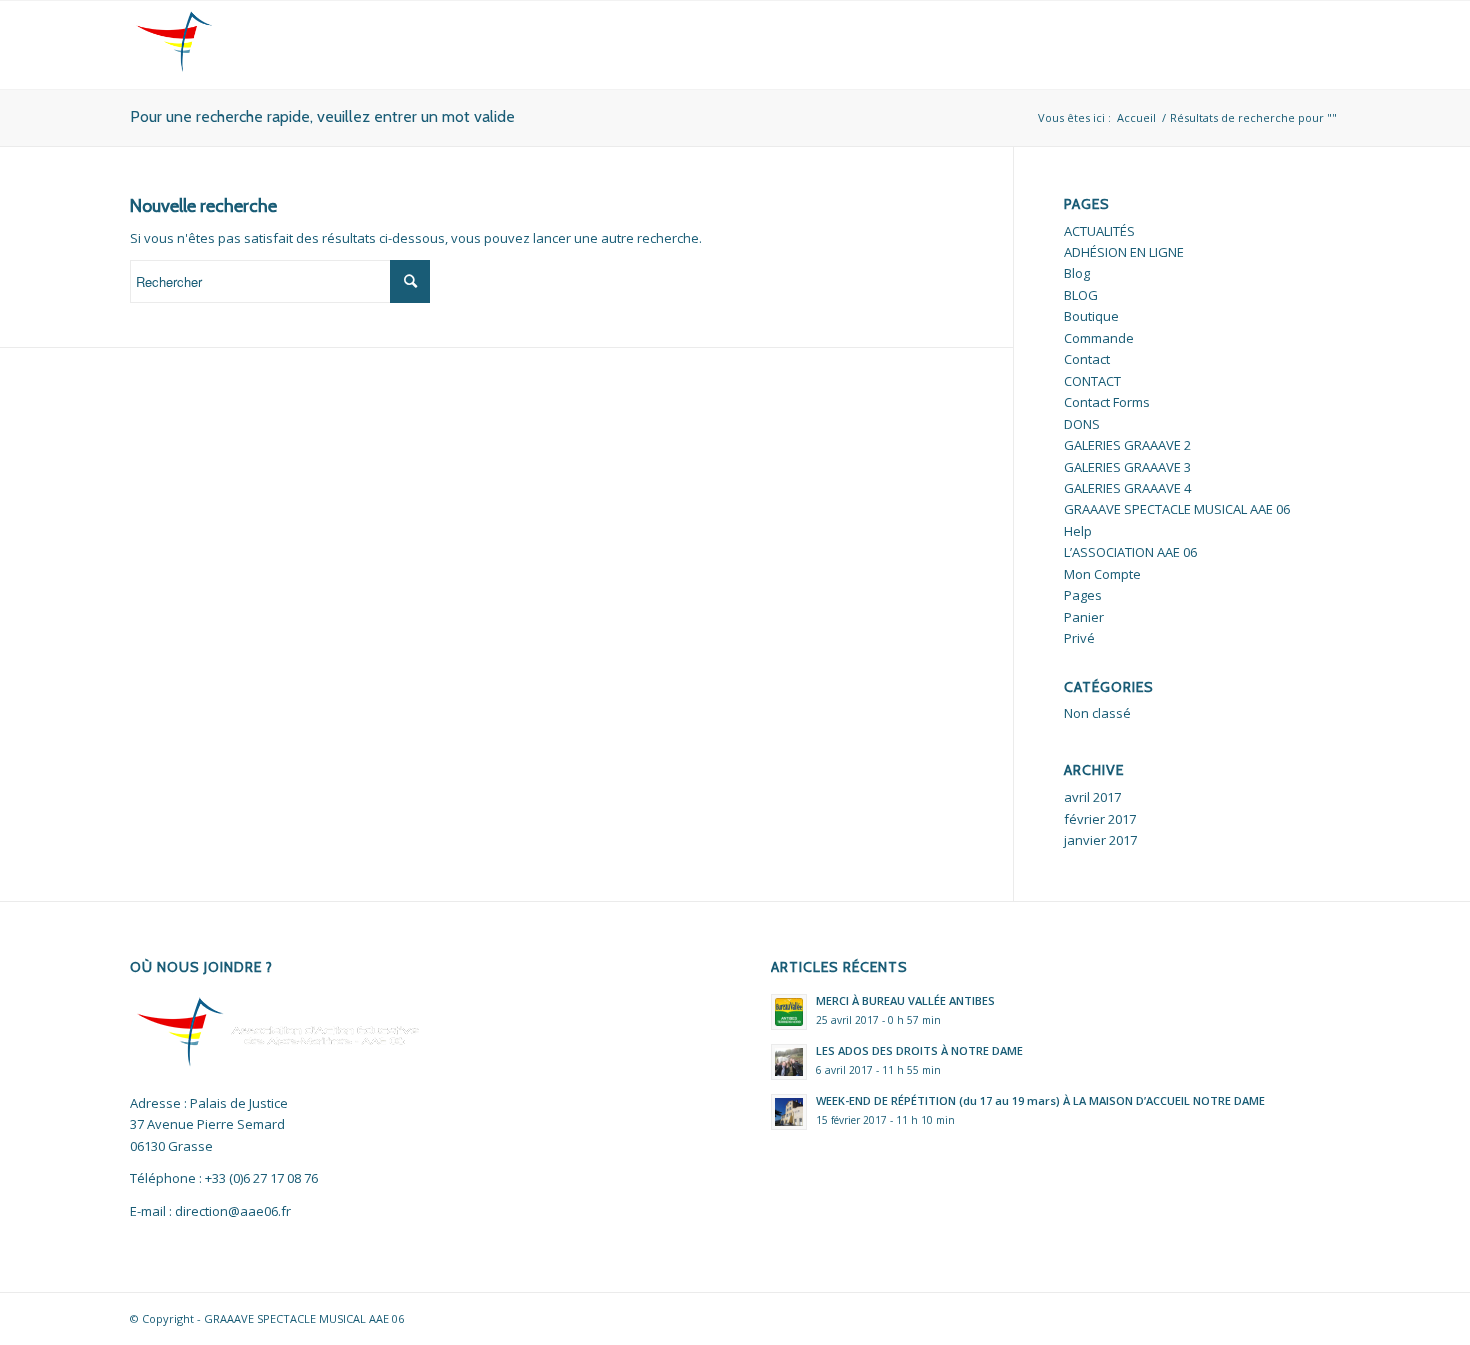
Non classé (1097, 713)
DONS (1082, 424)
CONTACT (1092, 381)
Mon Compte (1102, 574)
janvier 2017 (1100, 840)
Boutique (1091, 316)
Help (1078, 531)
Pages (1083, 595)
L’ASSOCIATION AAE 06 (1130, 552)
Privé (1079, 638)
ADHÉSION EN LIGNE (1124, 252)
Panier (1084, 617)
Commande (1099, 338)
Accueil (1136, 117)
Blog (1077, 273)
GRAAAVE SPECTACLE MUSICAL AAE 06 (1177, 509)
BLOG (1081, 295)
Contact (1087, 359)
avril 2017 (1092, 797)
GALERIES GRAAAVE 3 (1127, 467)
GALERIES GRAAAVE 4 (1127, 488)
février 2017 (1100, 819)
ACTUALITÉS (1099, 231)
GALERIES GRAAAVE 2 (1127, 445)
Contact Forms (1107, 402)
